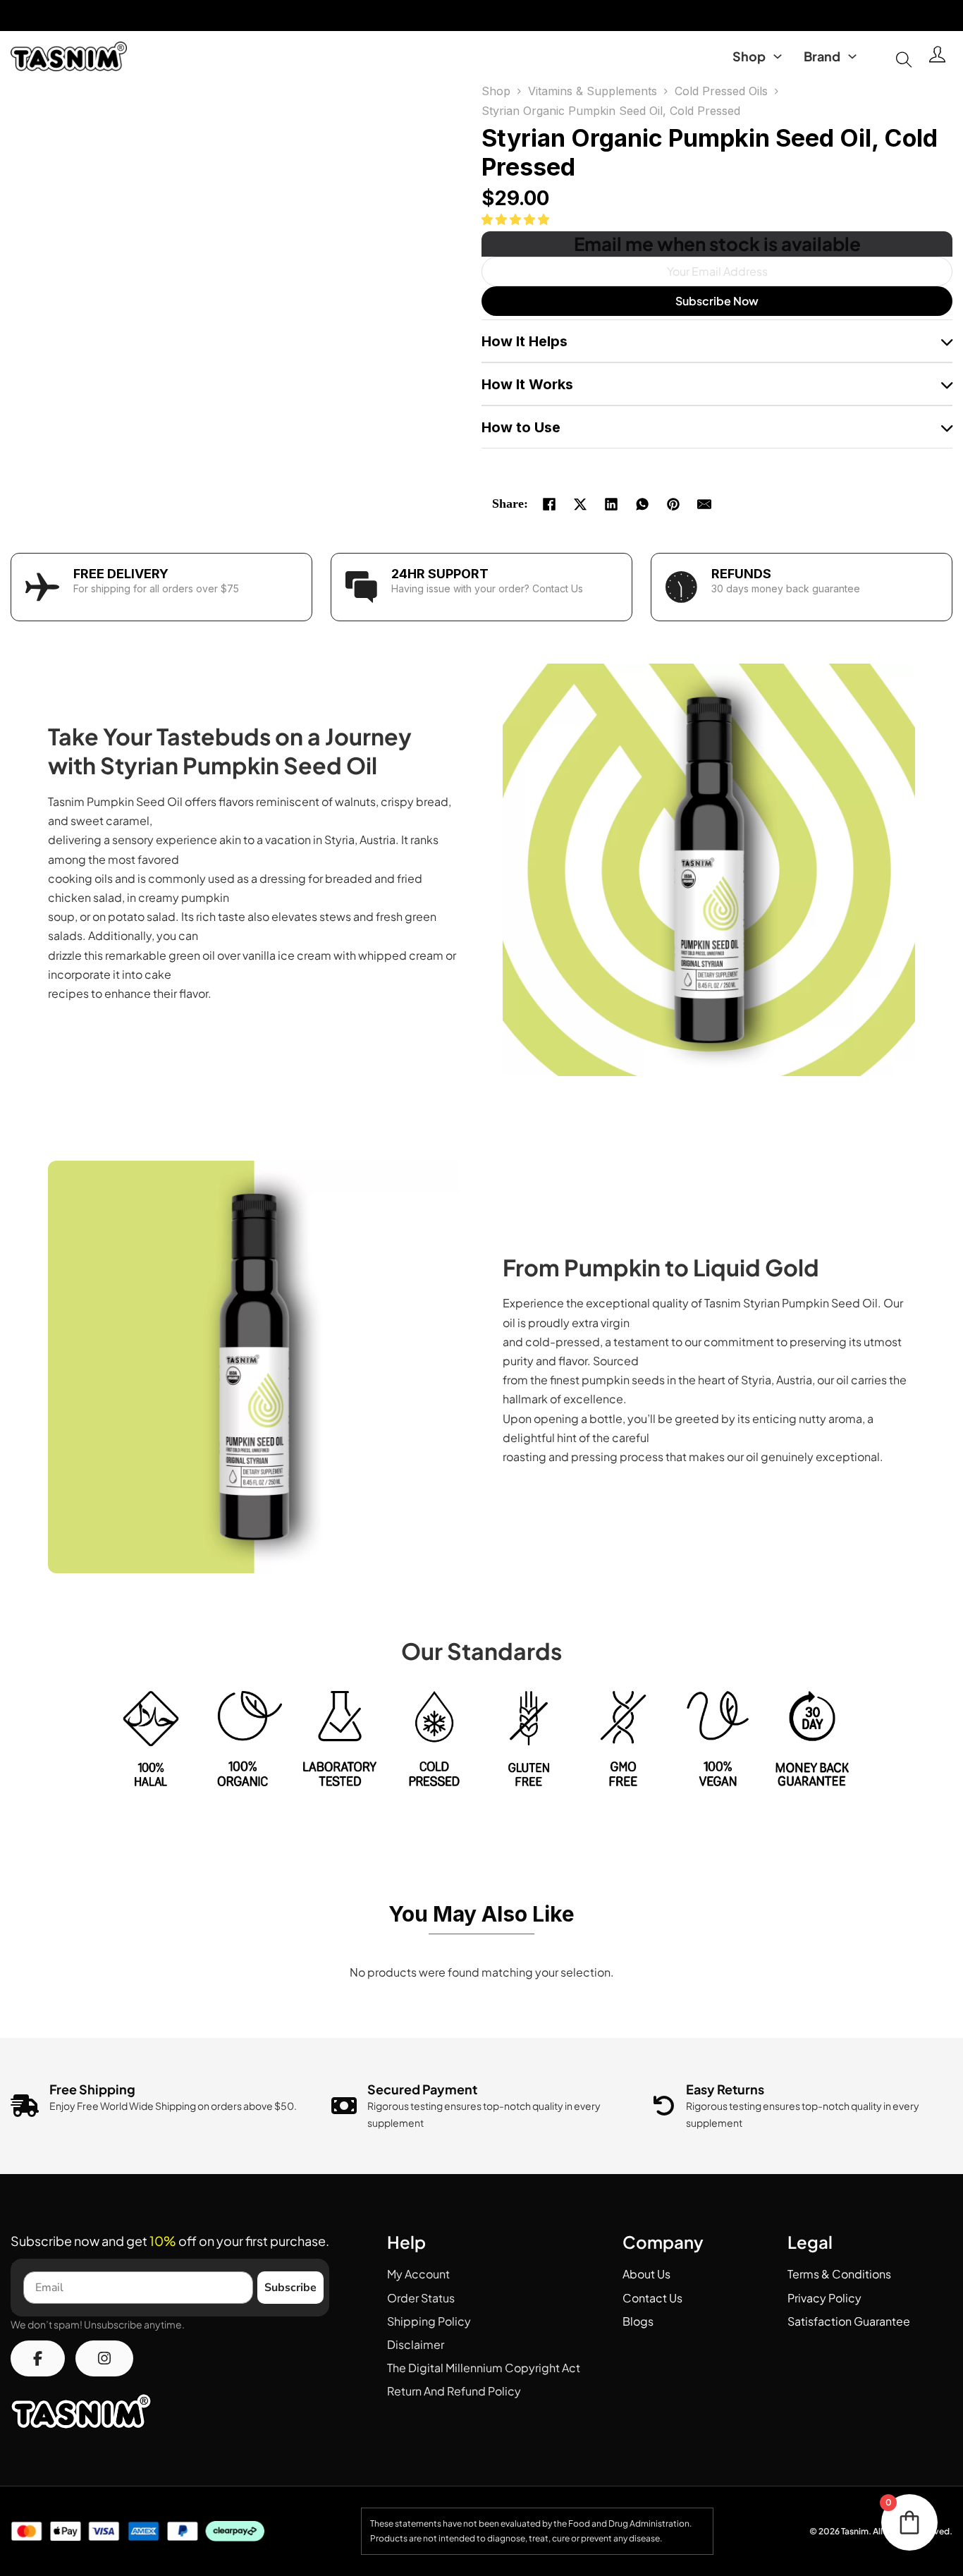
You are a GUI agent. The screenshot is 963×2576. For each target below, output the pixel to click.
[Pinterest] (673, 504)
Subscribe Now (717, 301)
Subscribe (290, 2288)
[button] (516, 219)
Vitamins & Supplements (593, 91)
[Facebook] (549, 504)
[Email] (704, 504)
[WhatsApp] (642, 504)
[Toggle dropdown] (778, 56)
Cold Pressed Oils (721, 91)
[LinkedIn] (611, 504)
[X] (580, 504)
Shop (749, 56)
